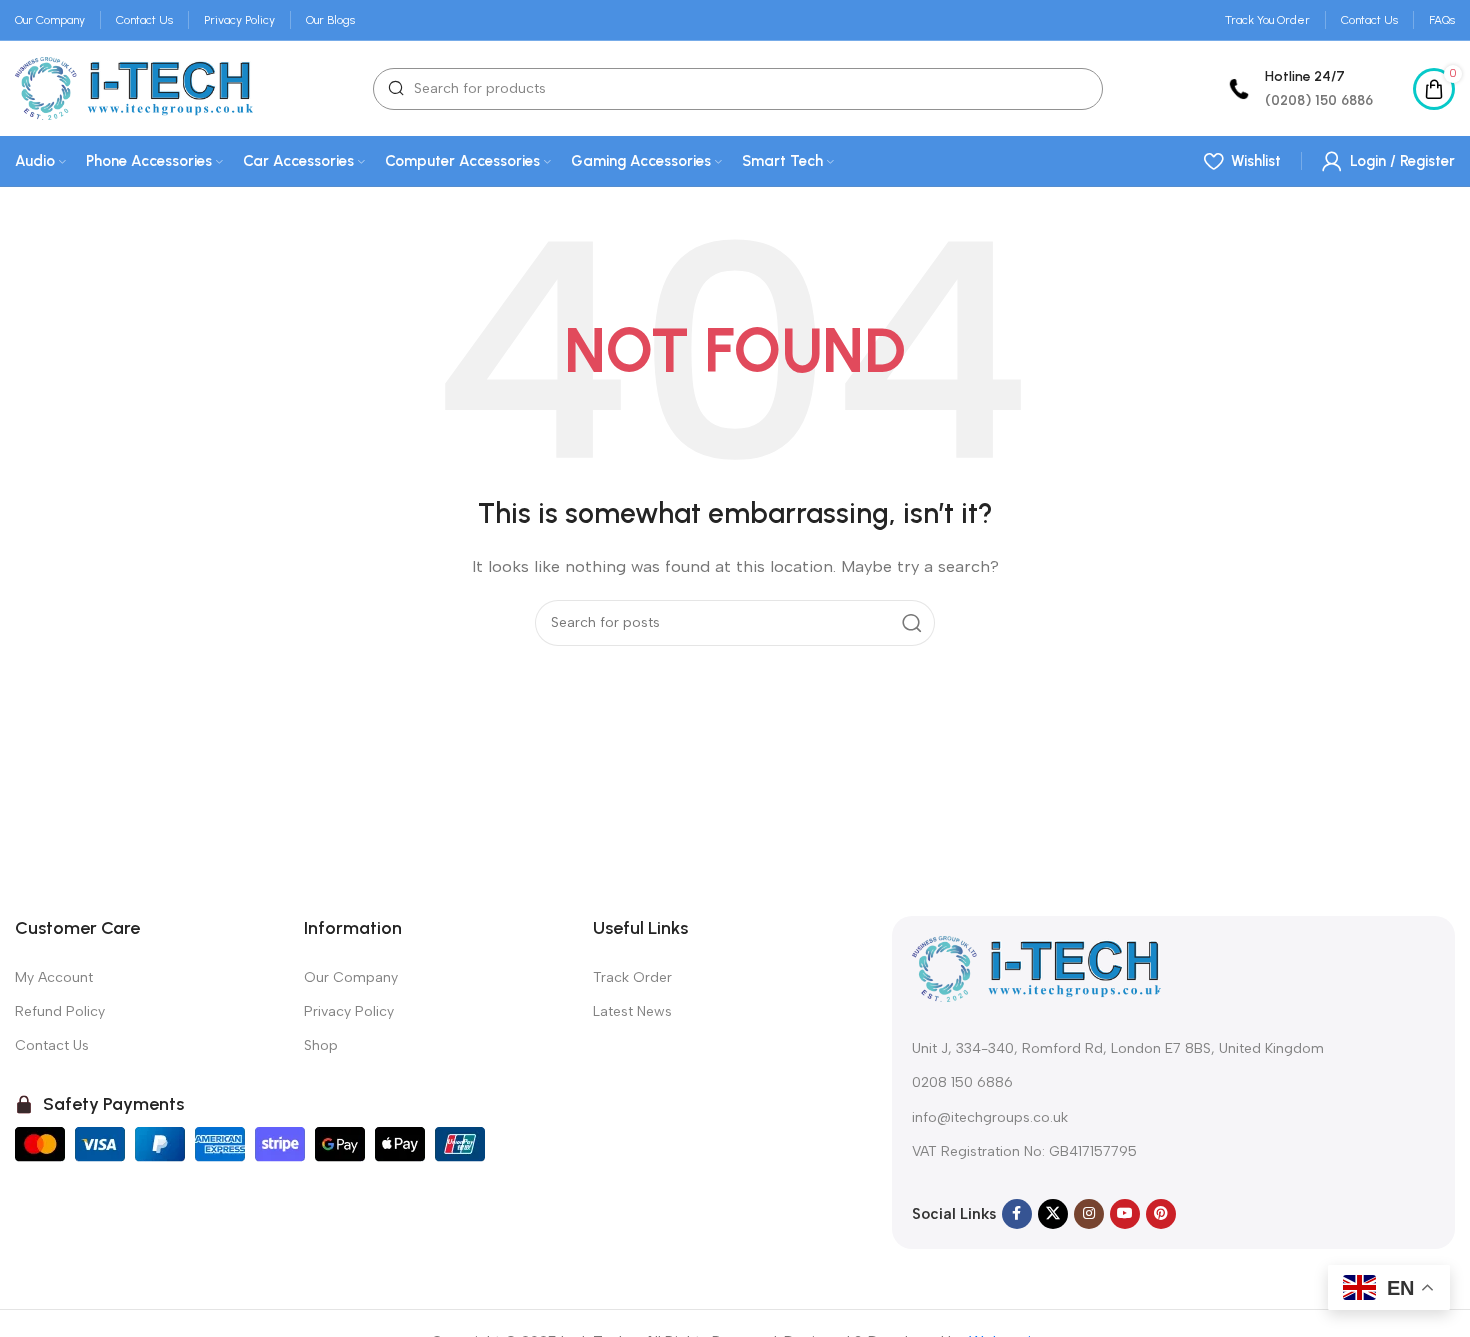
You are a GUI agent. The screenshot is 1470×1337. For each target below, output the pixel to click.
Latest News (632, 1011)
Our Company (351, 977)
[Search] (912, 623)
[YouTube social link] (1125, 1214)
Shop (321, 1045)
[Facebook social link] (1017, 1214)
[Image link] (1037, 968)
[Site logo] (134, 87)
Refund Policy (60, 1011)
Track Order (632, 977)
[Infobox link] (1298, 88)
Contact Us (52, 1045)
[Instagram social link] (1089, 1214)
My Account (54, 977)
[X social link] (1053, 1214)
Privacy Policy (349, 1011)
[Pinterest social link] (1161, 1214)
